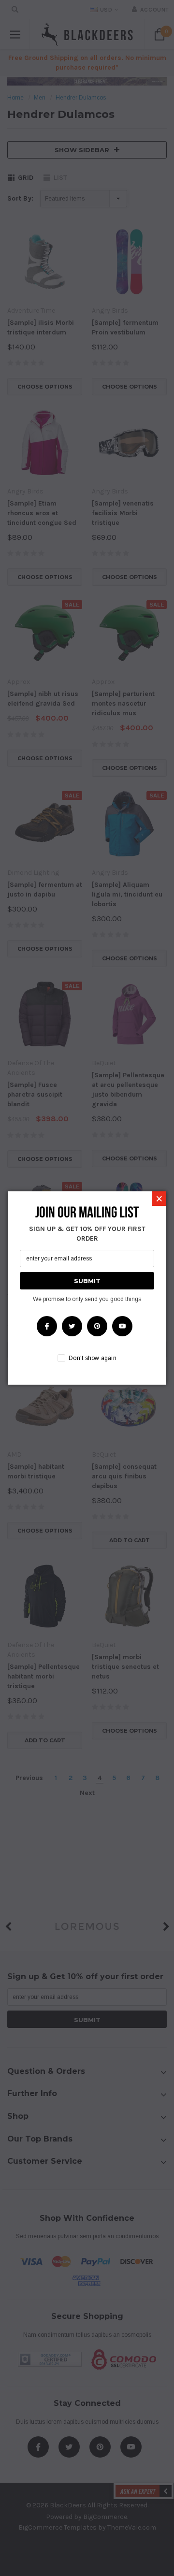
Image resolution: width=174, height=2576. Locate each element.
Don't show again (93, 1358)
